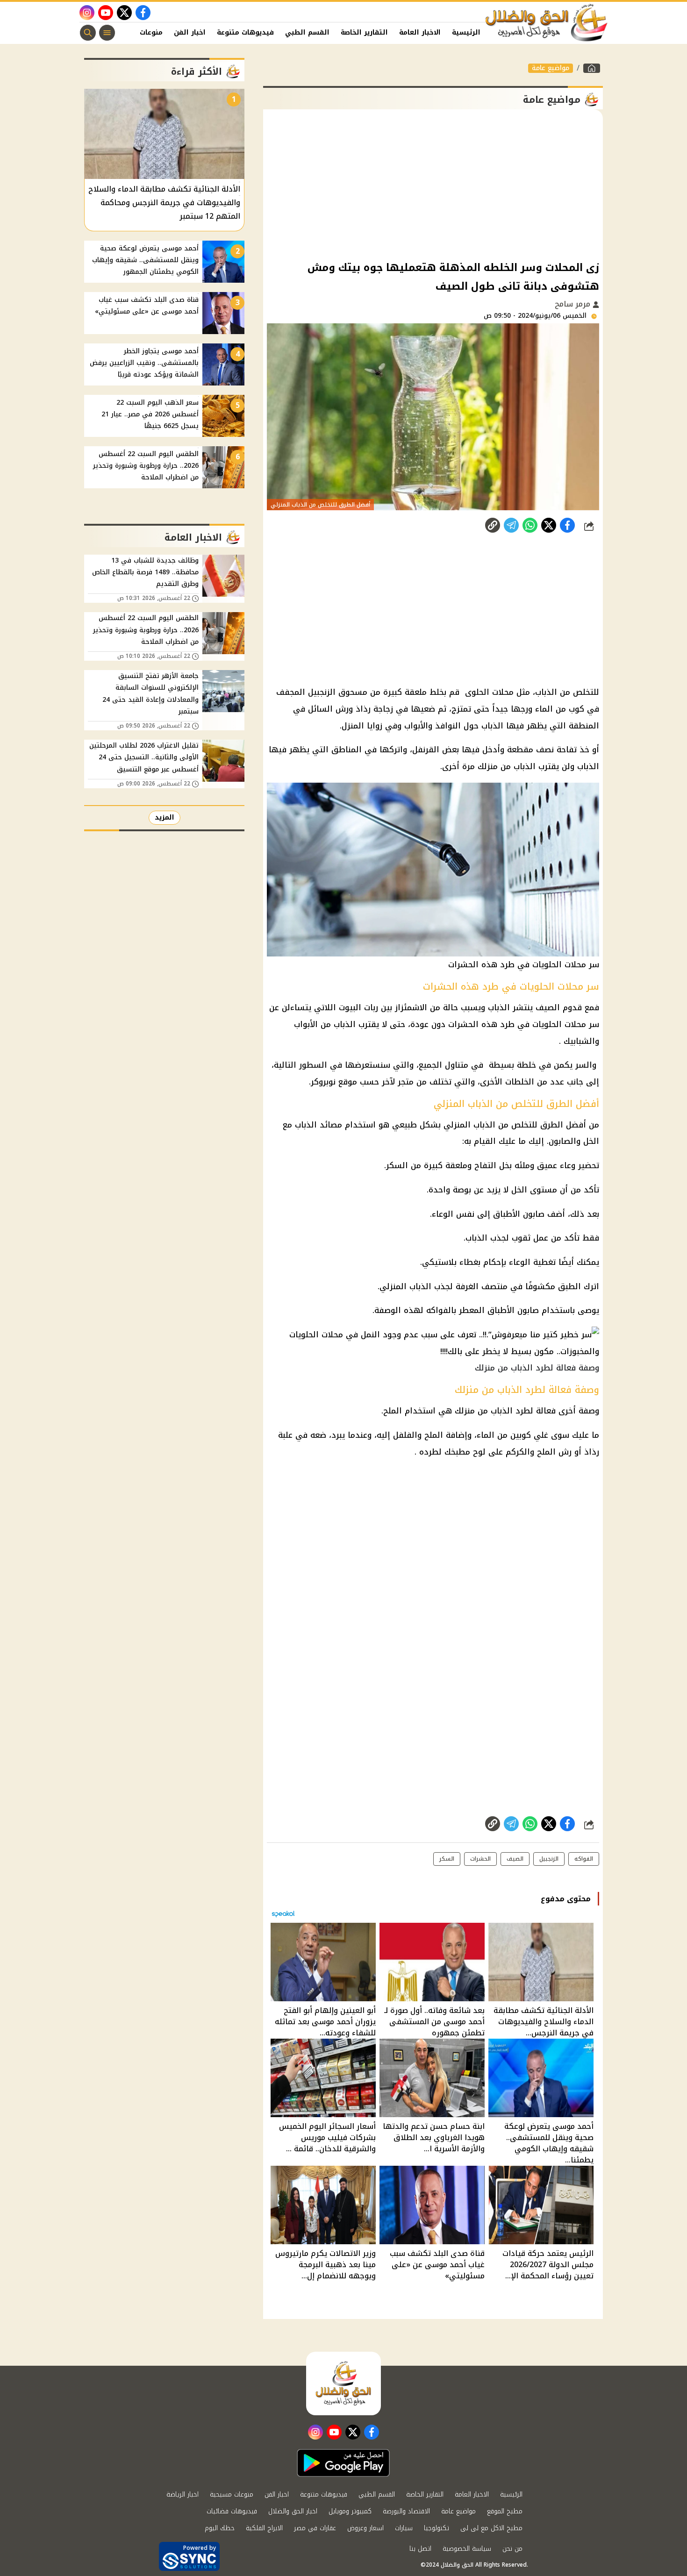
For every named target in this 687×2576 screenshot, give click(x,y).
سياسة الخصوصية (467, 2549)
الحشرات (480, 1859)
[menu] (107, 33)
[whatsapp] (493, 525)
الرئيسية (466, 32)
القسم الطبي (307, 32)
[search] (88, 33)
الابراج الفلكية (264, 2528)
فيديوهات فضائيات (232, 2511)
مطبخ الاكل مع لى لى (491, 2528)
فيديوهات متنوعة (245, 32)
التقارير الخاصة (364, 32)
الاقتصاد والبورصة (406, 2511)
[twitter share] (549, 525)
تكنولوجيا (437, 2528)
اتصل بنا (420, 2549)
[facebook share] (567, 525)
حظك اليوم (220, 2528)
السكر (447, 1859)
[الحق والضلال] (592, 68)
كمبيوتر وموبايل (350, 2511)
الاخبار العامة (420, 32)
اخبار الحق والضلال (293, 2511)
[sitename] (343, 2383)
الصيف (515, 1859)
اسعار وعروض (365, 2528)
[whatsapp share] (530, 525)
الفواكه (584, 1859)
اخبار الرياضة (182, 2494)
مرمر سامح (574, 304)
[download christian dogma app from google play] (343, 2463)
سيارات (404, 2528)
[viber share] (511, 525)
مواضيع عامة (551, 68)
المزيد (165, 817)
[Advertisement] (433, 184)
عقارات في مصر (315, 2528)
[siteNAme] (547, 23)
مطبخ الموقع (505, 2511)
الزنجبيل (549, 1859)
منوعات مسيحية (232, 2494)
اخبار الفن (190, 32)
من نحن (512, 2549)
